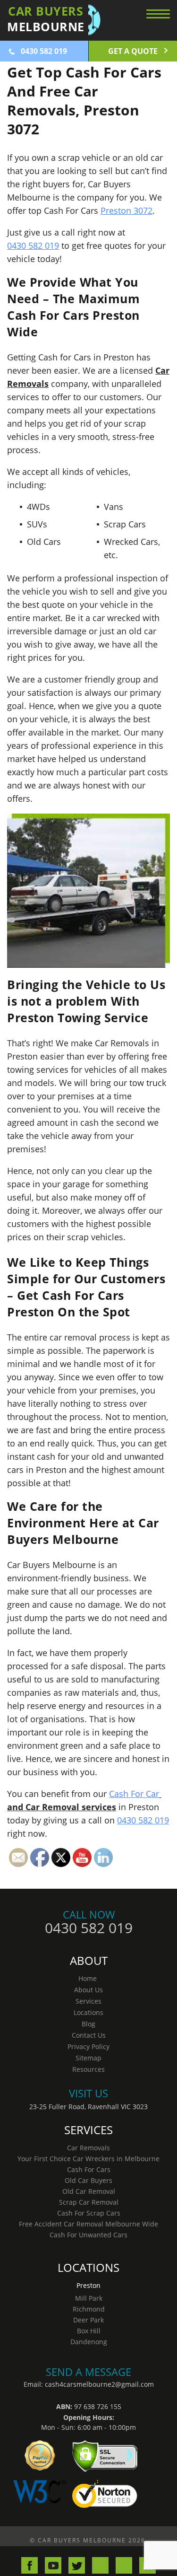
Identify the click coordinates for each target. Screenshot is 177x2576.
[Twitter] (77, 2565)
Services (88, 2001)
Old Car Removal (89, 2191)
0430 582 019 (44, 51)
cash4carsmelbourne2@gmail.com (99, 2384)
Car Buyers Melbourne (83, 2540)
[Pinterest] (124, 2565)
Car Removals (88, 2148)
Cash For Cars (89, 2169)
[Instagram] (100, 2565)
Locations (88, 2012)
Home (88, 1978)
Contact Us (89, 2035)
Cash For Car (134, 1794)
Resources (88, 2069)
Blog (88, 2024)
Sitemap (88, 2058)
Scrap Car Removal (89, 2202)
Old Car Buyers (88, 2180)
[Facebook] (29, 2565)
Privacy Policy (88, 2046)
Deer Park (88, 2320)
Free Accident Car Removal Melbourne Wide (88, 2224)
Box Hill (89, 2331)
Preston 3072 (126, 210)
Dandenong (89, 2342)
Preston (88, 2285)
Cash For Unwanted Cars (88, 2235)
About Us (88, 1990)
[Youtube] (53, 2565)
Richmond (89, 2309)
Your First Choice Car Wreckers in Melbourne (88, 2159)
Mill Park (89, 2298)
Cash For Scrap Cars (89, 2213)
